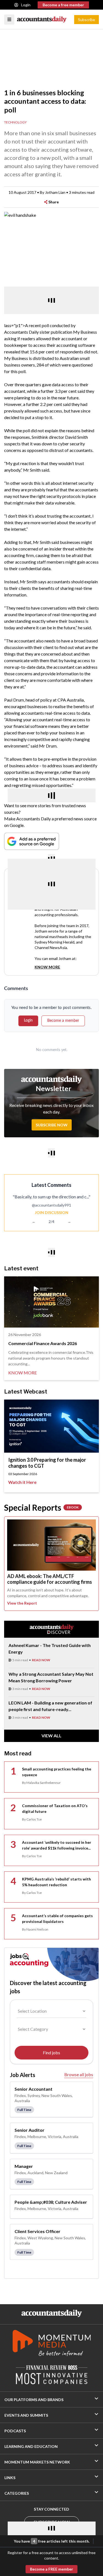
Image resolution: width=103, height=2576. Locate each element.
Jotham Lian (55, 192)
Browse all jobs (79, 2074)
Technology (15, 122)
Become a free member (63, 5)
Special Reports (41, 1507)
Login (26, 5)
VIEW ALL (51, 1736)
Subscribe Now (52, 1125)
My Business (85, 332)
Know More (47, 967)
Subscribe (87, 20)
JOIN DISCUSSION (52, 1212)
